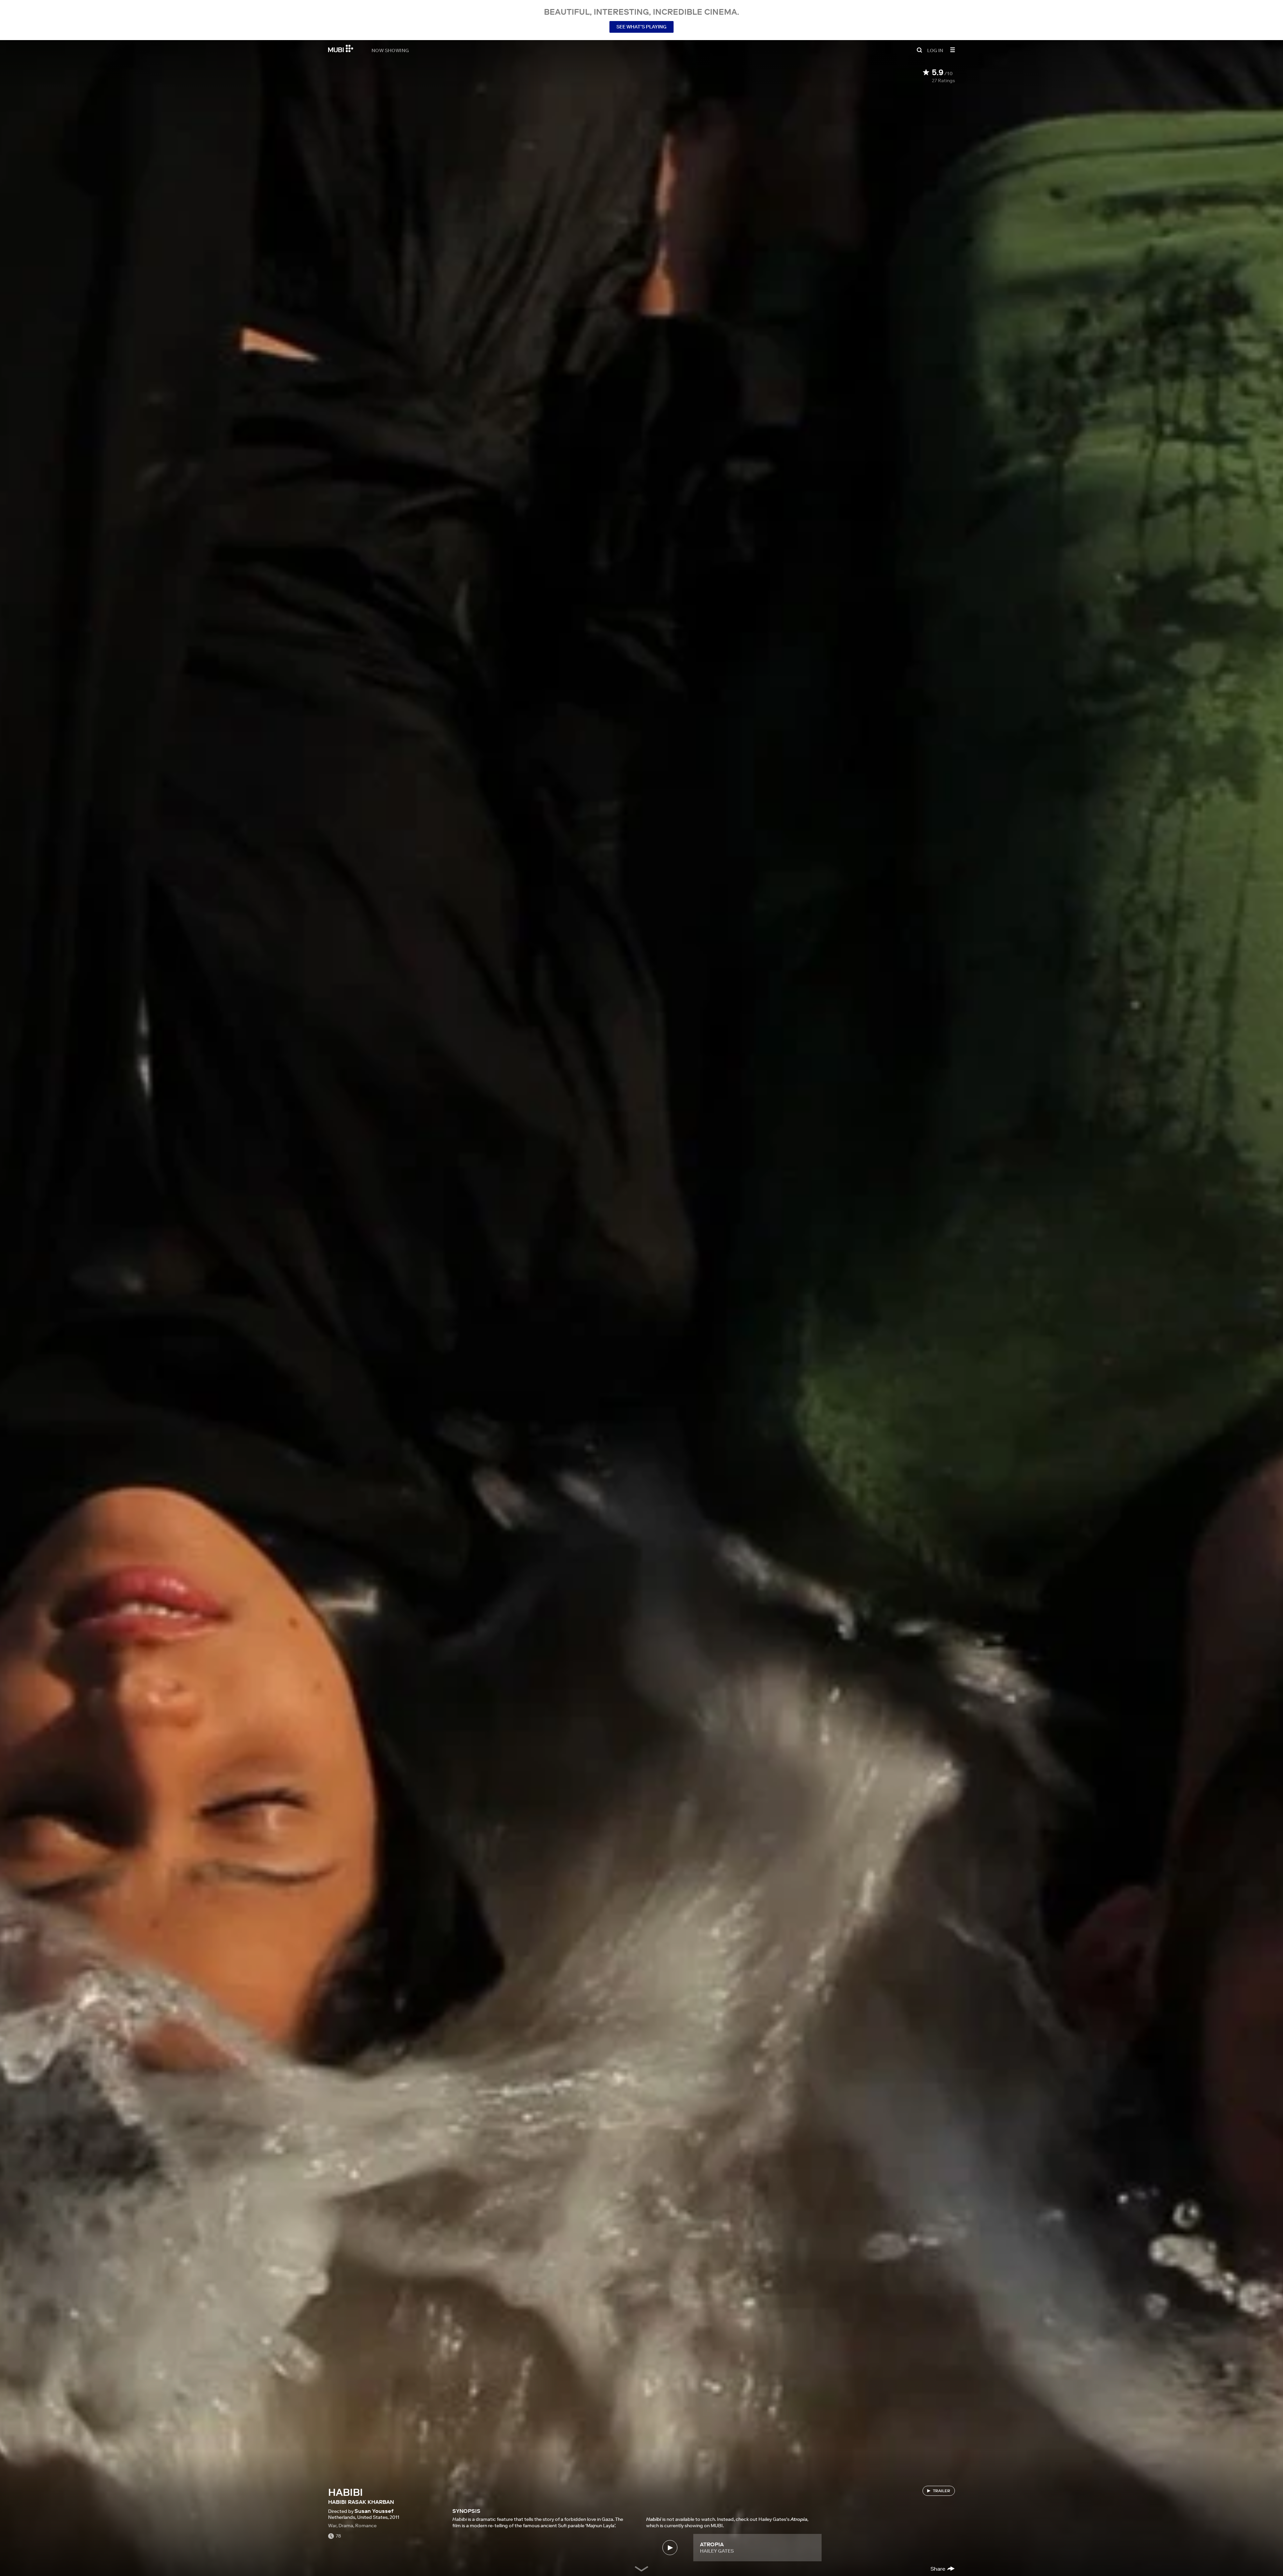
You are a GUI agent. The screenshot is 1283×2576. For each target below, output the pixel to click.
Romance (366, 2526)
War (332, 2526)
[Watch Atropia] (670, 2548)
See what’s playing (641, 27)
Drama (346, 2526)
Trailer (942, 2491)
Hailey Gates (717, 2551)
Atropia (712, 2544)
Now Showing (390, 50)
